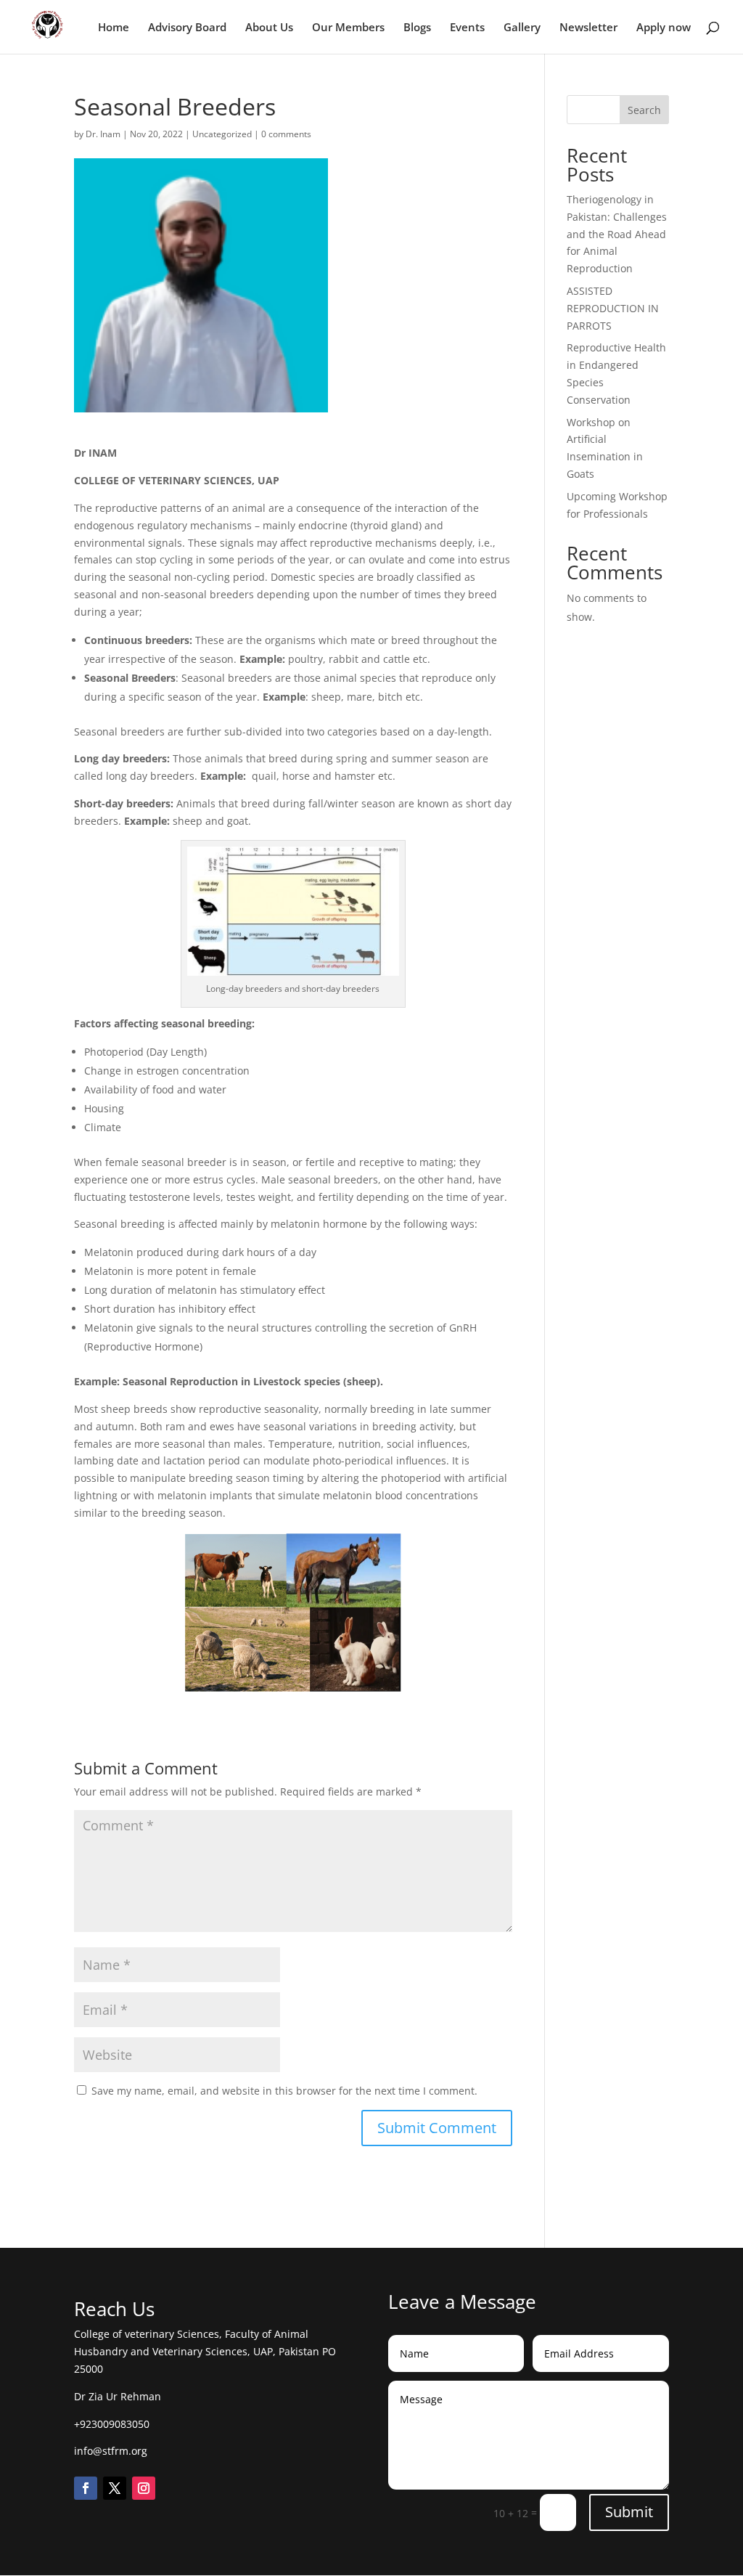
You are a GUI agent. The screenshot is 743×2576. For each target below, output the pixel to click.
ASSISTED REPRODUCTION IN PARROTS (613, 308)
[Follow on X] (115, 2488)
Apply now (664, 28)
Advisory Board (187, 28)
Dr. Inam (103, 134)
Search (644, 110)
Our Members (348, 28)
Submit (629, 2512)
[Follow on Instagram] (144, 2488)
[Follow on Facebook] (86, 2488)
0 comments (286, 134)
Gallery (522, 28)
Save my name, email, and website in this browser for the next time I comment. (284, 2091)
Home (114, 28)
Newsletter (588, 28)
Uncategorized (222, 134)
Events (467, 28)
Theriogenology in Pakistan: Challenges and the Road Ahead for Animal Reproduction (617, 234)
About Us (269, 28)
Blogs (417, 28)
